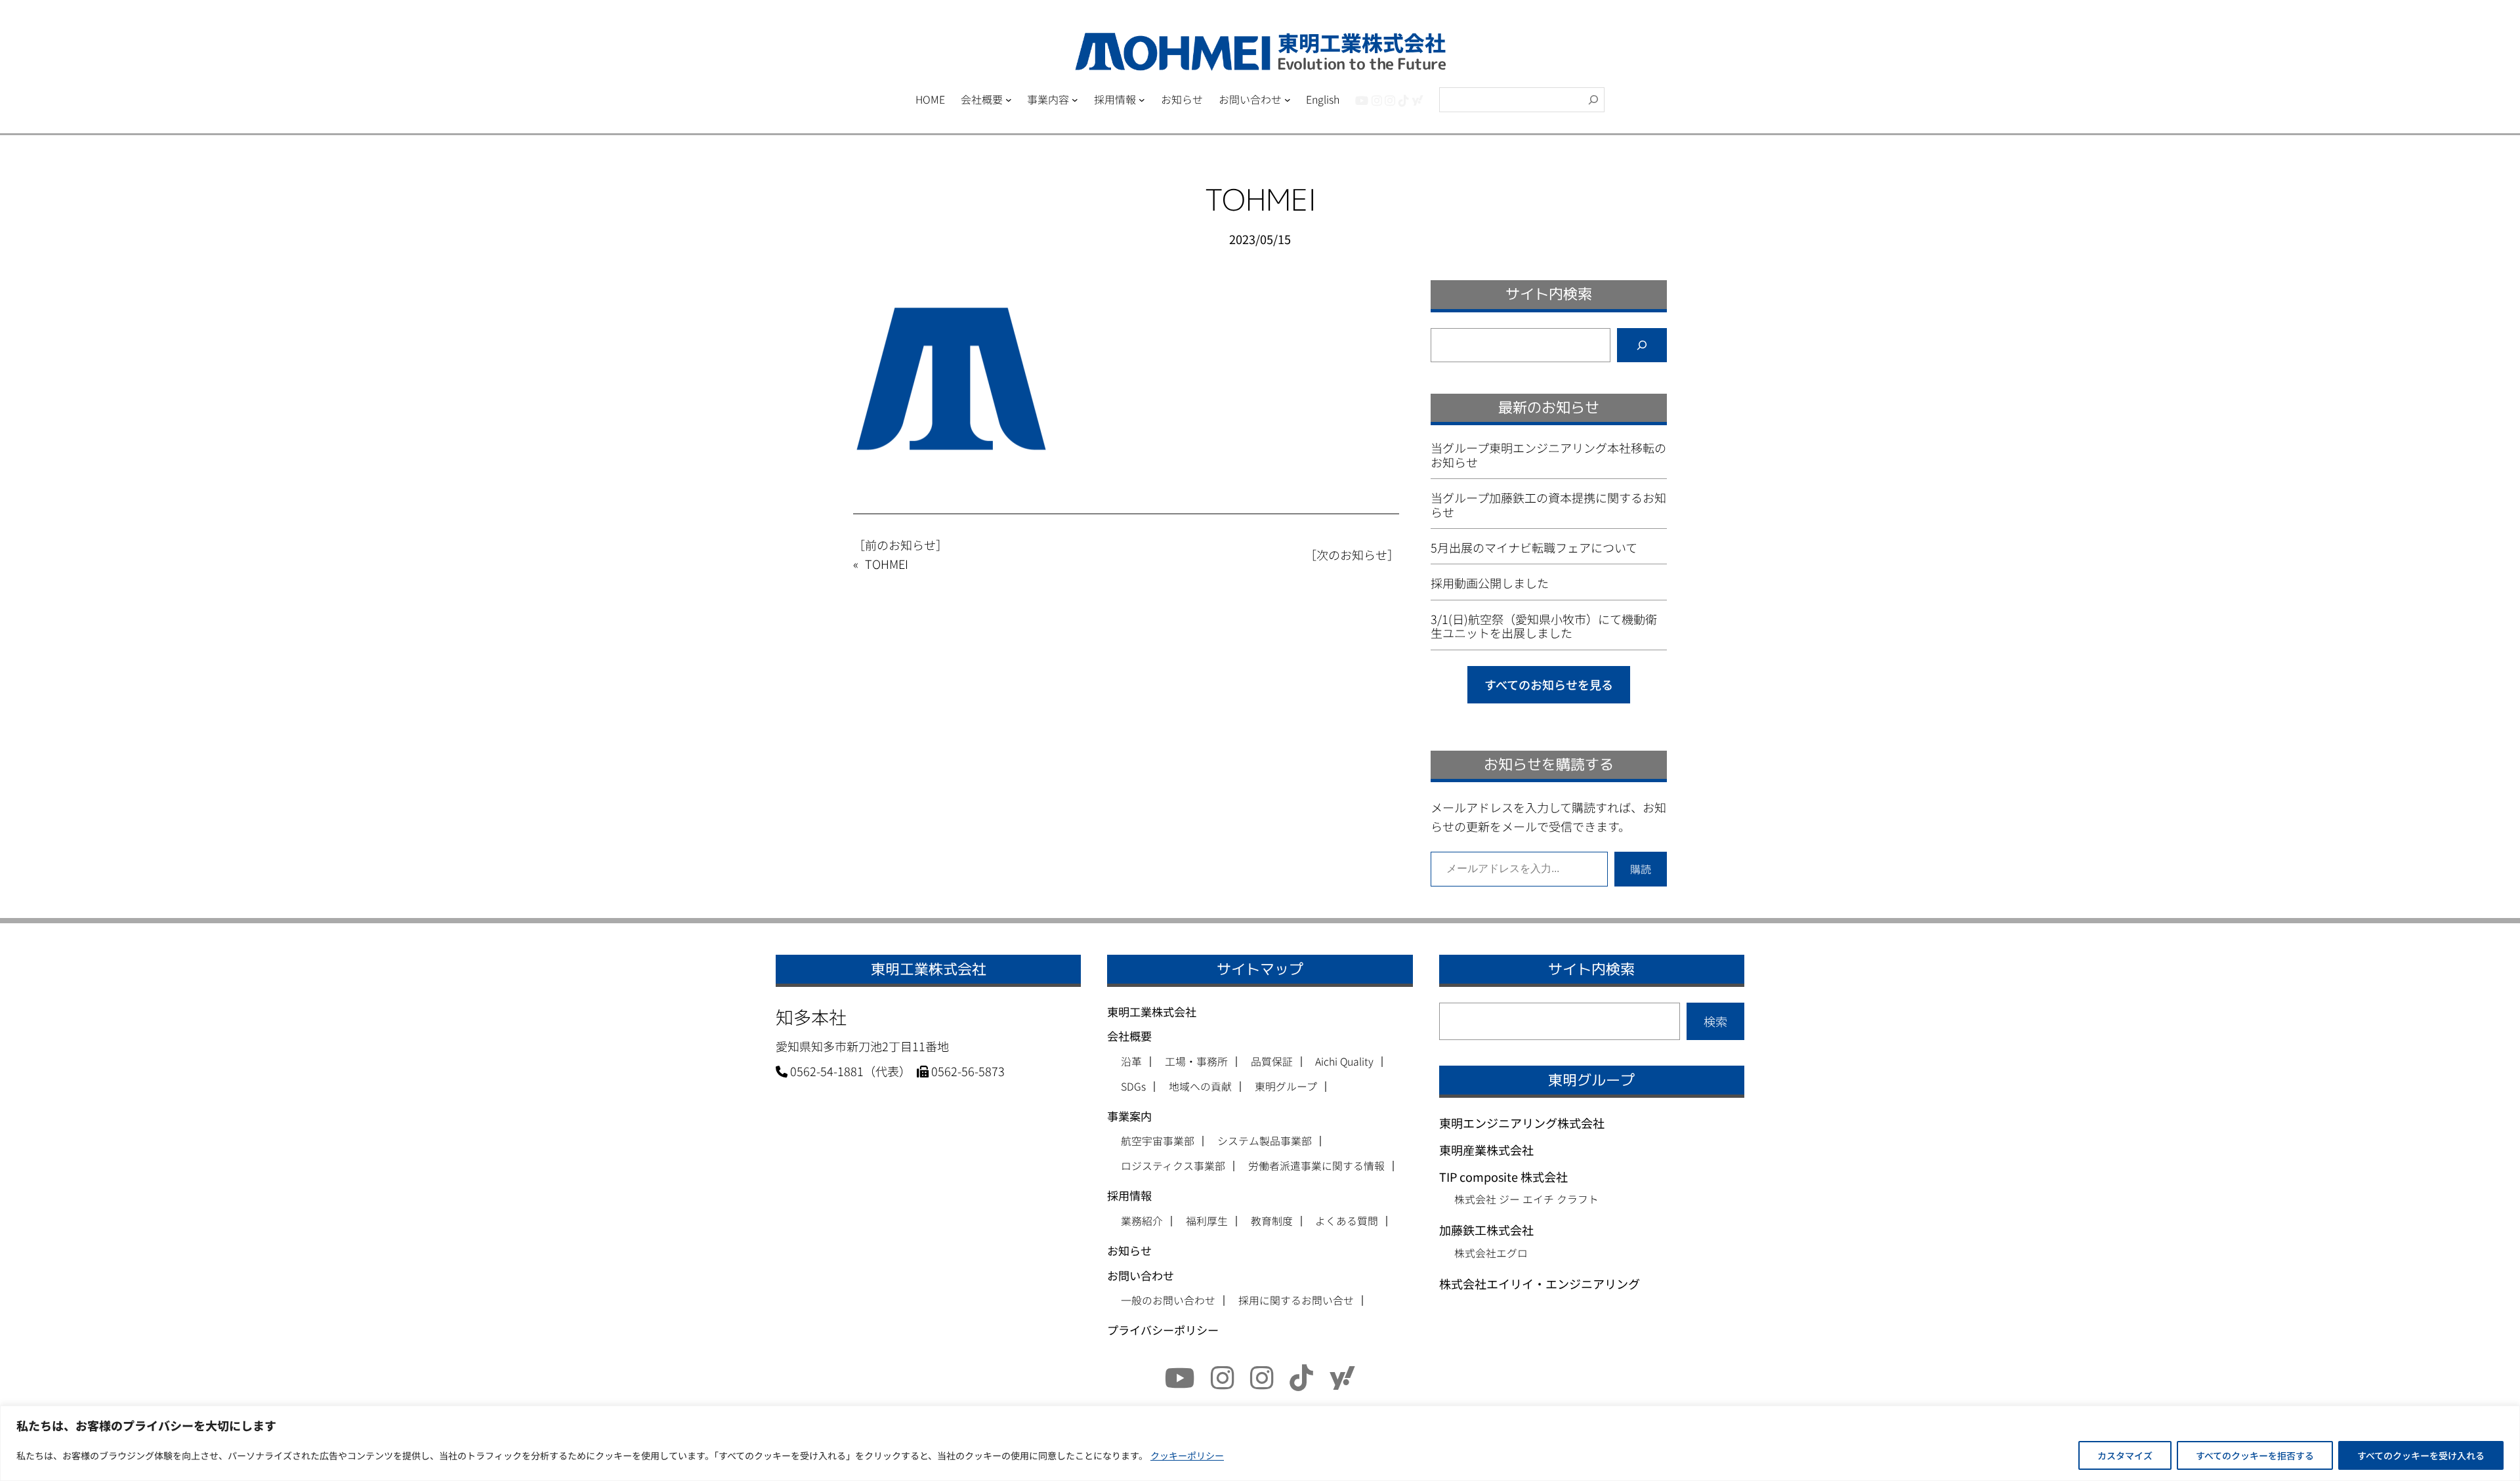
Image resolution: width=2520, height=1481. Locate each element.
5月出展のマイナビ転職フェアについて (1534, 548)
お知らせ (1129, 1250)
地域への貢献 (1200, 1087)
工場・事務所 (1196, 1062)
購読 (1641, 869)
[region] (1260, 1443)
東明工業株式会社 (1152, 1012)
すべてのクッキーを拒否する (2255, 1455)
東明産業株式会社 (1486, 1150)
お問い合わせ (1141, 1275)
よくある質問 (1347, 1221)
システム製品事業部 (1265, 1141)
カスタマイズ (2125, 1455)
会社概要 (1129, 1036)
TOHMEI (887, 564)
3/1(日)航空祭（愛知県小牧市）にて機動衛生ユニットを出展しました (1544, 626)
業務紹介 (1142, 1221)
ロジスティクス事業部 (1173, 1166)
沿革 (1131, 1062)
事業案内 (1129, 1116)
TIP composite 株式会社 (1503, 1177)
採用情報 (1129, 1195)
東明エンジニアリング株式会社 (1522, 1123)
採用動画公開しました (1490, 583)
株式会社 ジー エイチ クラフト (1526, 1199)
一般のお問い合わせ (1168, 1301)
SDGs (1133, 1087)
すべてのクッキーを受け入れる (2421, 1455)
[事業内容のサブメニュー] (1075, 100)
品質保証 (1272, 1062)
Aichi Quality (1344, 1062)
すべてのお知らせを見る (1549, 684)
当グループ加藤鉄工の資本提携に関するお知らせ (1548, 505)
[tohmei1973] (1377, 100)
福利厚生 (1207, 1221)
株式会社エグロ (1491, 1253)
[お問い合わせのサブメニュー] (1288, 100)
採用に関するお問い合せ (1296, 1301)
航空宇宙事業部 (1158, 1141)
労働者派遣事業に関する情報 (1316, 1166)
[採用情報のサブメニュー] (1142, 100)
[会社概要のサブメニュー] (1009, 100)
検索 (1715, 1021)
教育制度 (1272, 1221)
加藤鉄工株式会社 (1486, 1230)
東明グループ (1286, 1087)
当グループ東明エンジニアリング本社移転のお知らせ (1548, 455)
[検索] (1593, 100)
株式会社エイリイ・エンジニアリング (1540, 1283)
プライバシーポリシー (1163, 1330)
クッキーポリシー (1187, 1455)
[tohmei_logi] (1390, 100)
